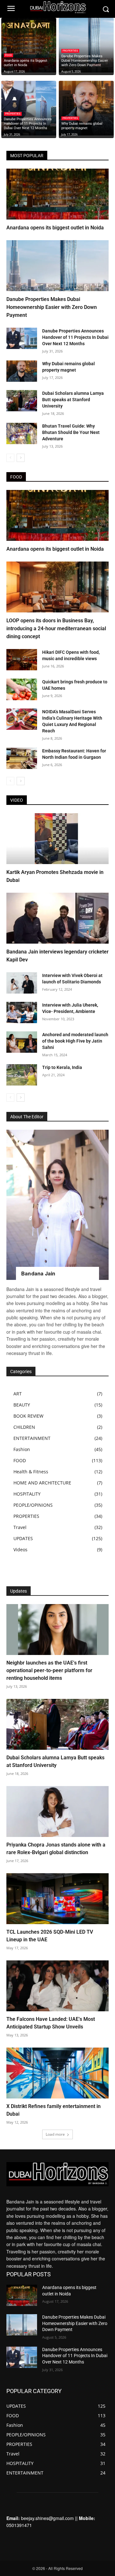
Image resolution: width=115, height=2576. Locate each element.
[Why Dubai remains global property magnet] (86, 108)
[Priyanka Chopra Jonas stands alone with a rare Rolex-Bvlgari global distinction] (57, 1812)
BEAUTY (22, 1405)
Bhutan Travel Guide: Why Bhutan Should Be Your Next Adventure (71, 432)
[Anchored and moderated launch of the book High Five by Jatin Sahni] (22, 1042)
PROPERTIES (70, 51)
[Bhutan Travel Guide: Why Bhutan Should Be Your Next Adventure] (22, 433)
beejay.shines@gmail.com (47, 2518)
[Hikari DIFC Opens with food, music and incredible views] (22, 660)
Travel (20, 1527)
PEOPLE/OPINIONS (33, 1505)
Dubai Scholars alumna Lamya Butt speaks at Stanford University (73, 400)
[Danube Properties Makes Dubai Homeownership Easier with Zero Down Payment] (86, 45)
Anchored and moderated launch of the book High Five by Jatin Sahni (75, 1041)
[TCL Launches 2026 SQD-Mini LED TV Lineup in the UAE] (57, 1899)
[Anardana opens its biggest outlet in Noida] (29, 45)
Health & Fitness (31, 1472)
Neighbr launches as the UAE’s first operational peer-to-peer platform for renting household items (49, 1670)
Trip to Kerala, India (62, 1067)
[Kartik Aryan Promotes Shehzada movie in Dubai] (57, 839)
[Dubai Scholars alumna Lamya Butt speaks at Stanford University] (22, 401)
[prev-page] (10, 458)
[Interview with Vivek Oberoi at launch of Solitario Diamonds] (22, 983)
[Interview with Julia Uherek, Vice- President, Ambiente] (22, 1012)
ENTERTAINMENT (32, 1438)
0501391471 (19, 2525)
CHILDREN (24, 1427)
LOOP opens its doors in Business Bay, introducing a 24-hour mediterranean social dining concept (56, 628)
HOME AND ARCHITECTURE (42, 1483)
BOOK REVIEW (28, 1416)
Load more (55, 2134)
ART (18, 1394)
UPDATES (23, 1538)
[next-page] (21, 458)
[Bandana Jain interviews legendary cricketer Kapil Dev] (57, 918)
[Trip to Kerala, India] (22, 1075)
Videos (20, 1550)
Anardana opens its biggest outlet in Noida (55, 228)
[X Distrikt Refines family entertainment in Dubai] (57, 2073)
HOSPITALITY (27, 1494)
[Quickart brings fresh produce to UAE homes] (22, 689)
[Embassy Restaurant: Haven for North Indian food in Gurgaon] (22, 758)
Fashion (22, 1449)
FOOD (8, 55)
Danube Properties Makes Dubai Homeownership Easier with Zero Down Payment (52, 307)
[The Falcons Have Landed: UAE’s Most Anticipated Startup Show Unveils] (57, 1986)
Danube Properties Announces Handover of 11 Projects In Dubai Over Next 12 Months (75, 337)
